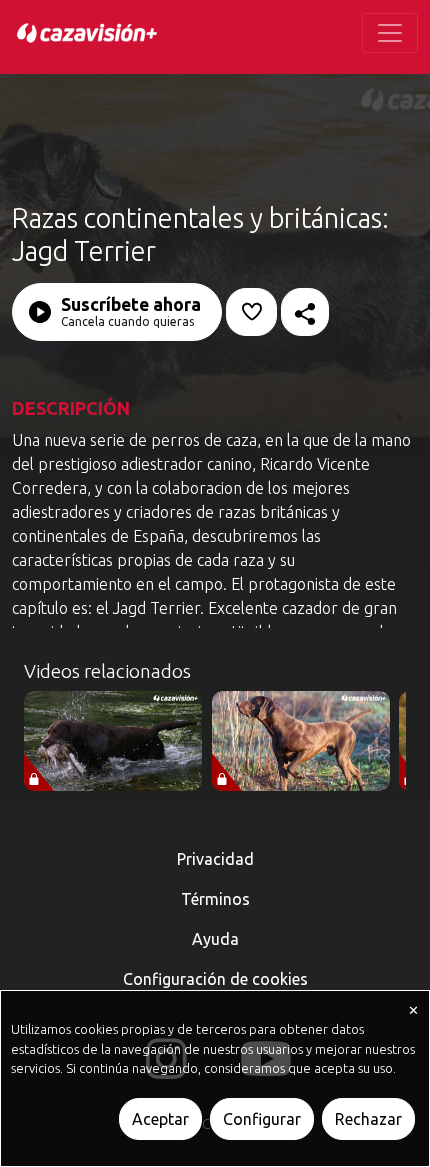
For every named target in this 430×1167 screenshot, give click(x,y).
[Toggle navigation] (390, 33)
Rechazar (368, 1119)
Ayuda (215, 939)
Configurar (262, 1119)
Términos (215, 899)
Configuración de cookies (215, 979)
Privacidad (215, 859)
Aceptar (160, 1119)
